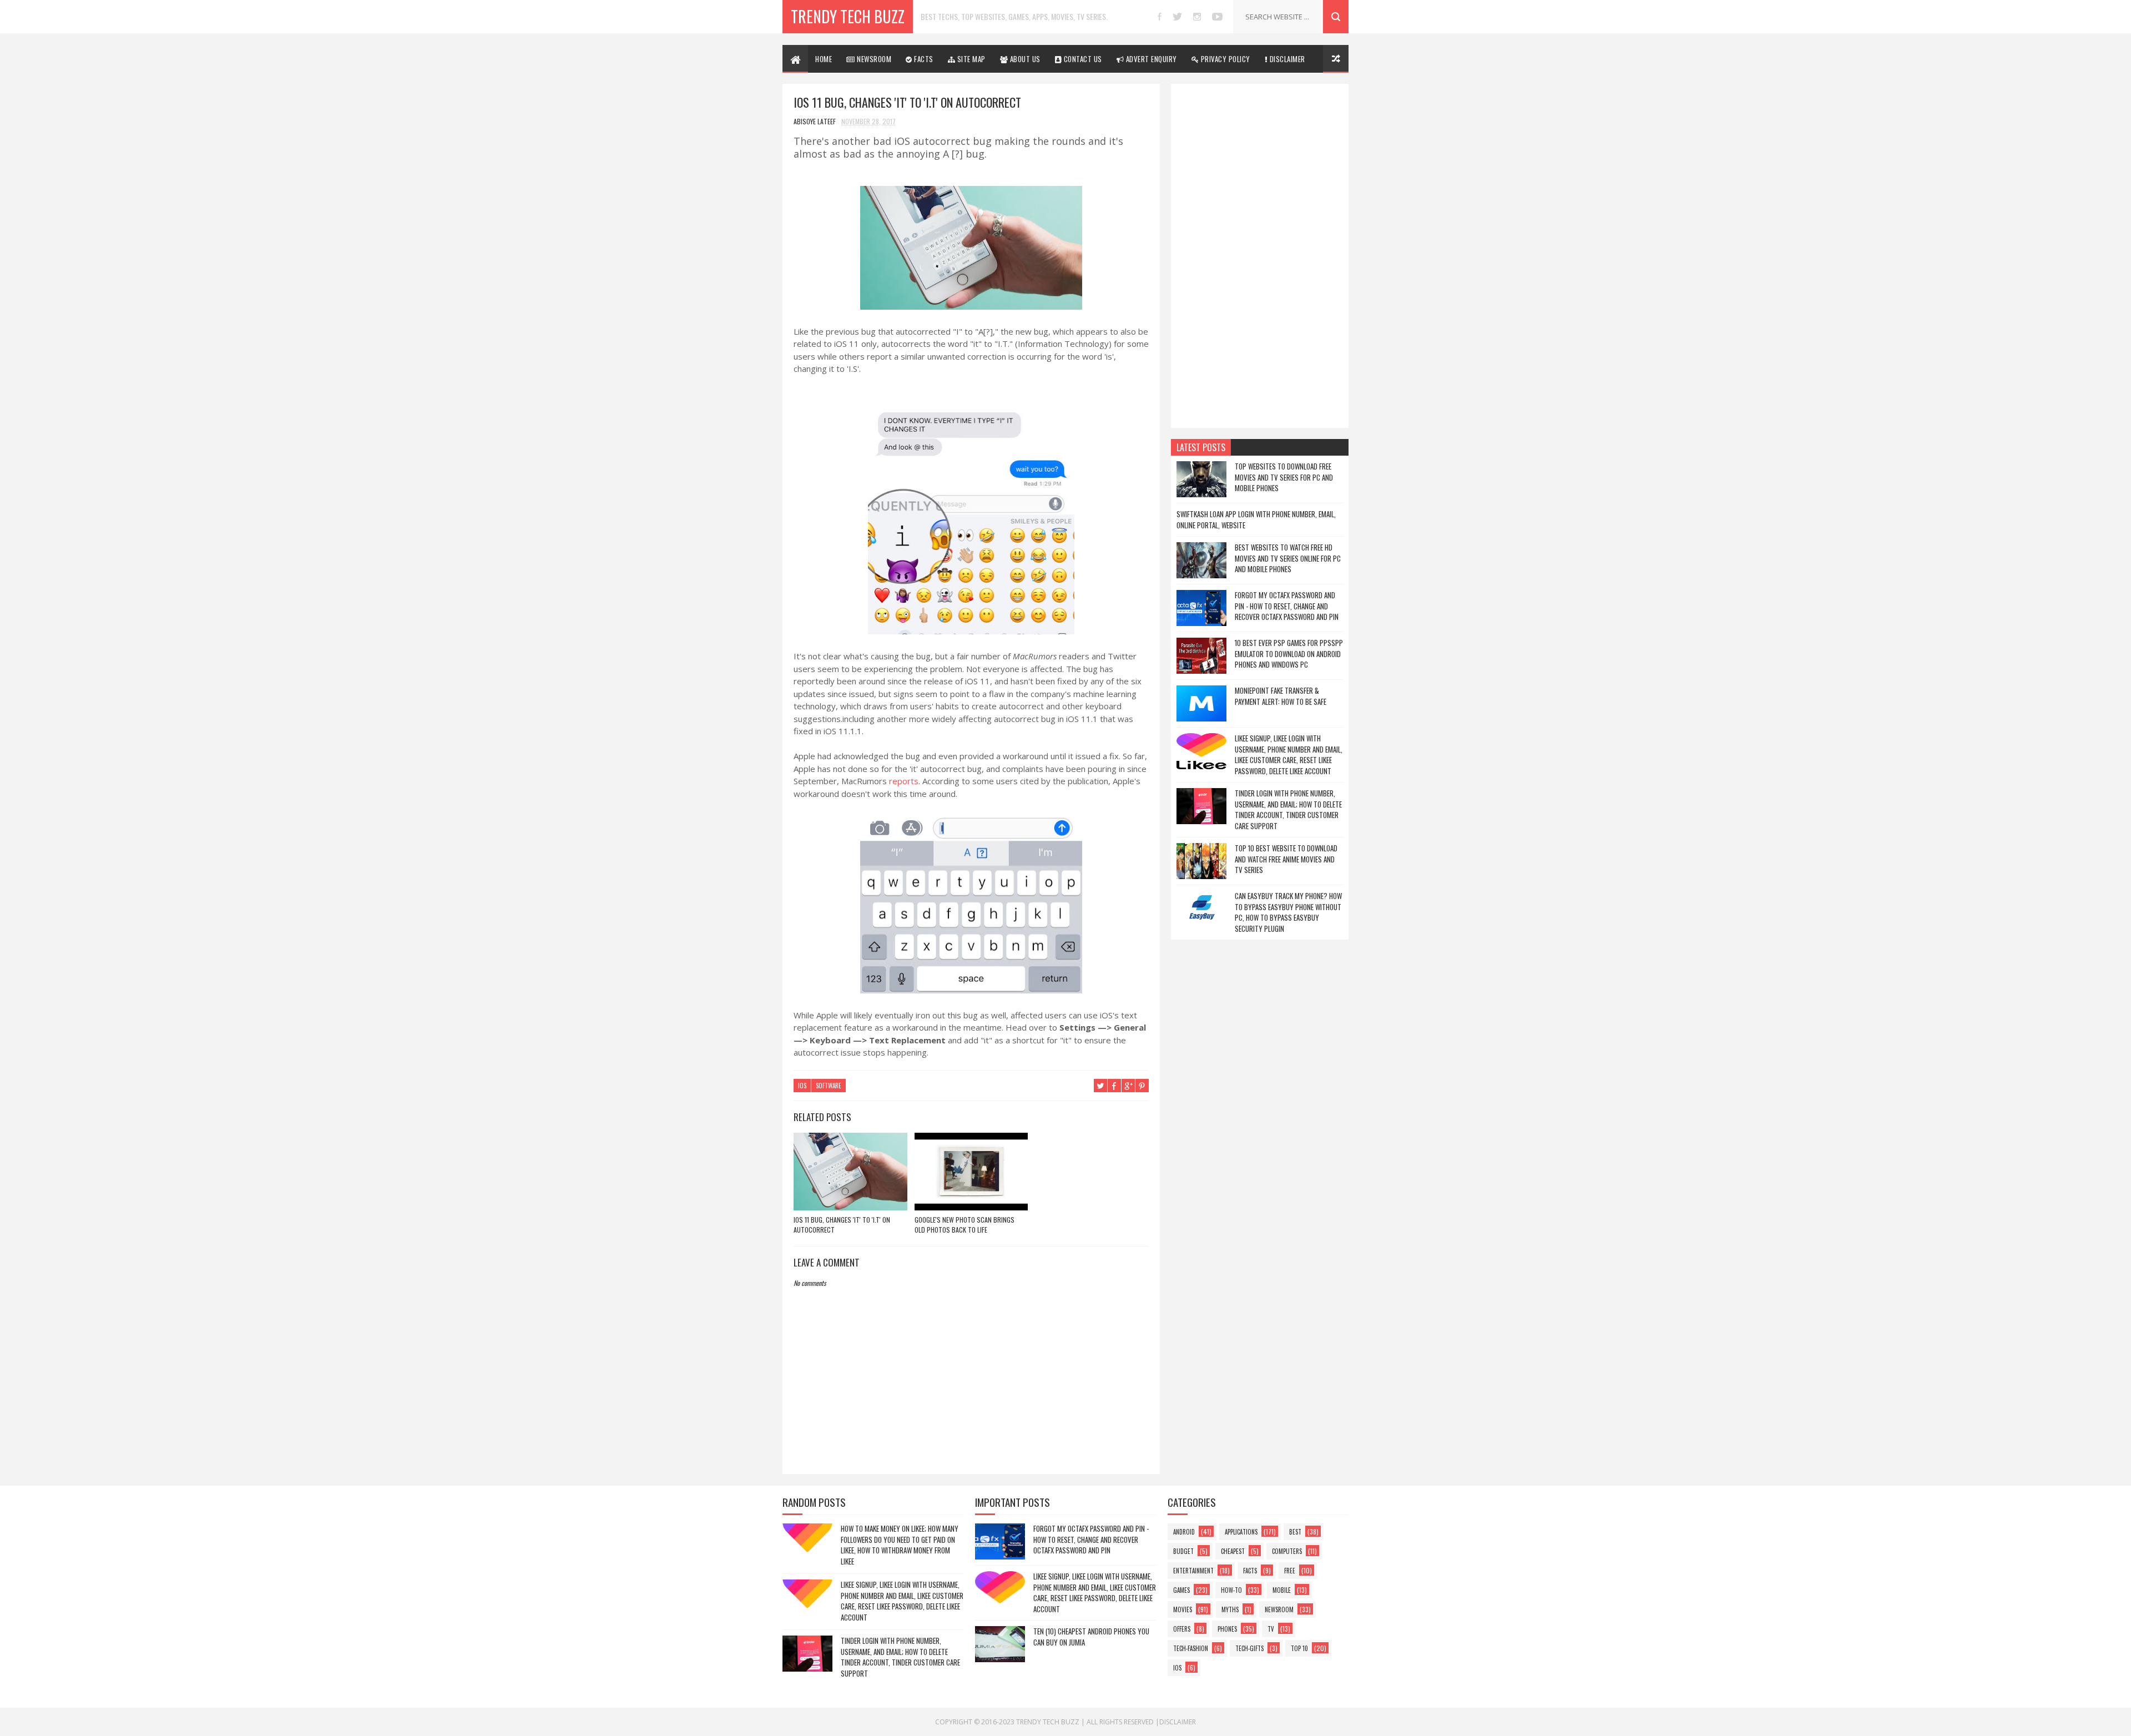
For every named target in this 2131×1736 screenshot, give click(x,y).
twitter (1177, 17)
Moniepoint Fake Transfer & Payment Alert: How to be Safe (1281, 696)
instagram (1197, 17)
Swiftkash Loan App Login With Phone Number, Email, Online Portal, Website (1256, 519)
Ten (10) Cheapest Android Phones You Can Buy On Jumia (1091, 1637)
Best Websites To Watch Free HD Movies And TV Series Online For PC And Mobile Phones (1288, 558)
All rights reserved (1120, 1722)
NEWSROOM (873, 59)
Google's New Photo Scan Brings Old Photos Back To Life (964, 1225)
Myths (1230, 1609)
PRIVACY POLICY (1224, 59)
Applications (1241, 1532)
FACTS (923, 59)
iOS (802, 1086)
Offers (1182, 1629)
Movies (1183, 1609)
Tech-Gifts (1249, 1648)
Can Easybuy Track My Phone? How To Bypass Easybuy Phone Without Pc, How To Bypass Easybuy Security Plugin (1288, 912)
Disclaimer (1178, 1722)
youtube (1217, 17)
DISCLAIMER (1286, 59)
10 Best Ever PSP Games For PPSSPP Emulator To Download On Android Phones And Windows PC (1289, 653)
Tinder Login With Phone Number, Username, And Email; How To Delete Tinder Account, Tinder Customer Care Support (1288, 809)
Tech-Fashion (1191, 1648)
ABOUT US (1024, 59)
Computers (1287, 1551)
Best (1295, 1532)
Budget (1183, 1551)
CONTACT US (1082, 59)
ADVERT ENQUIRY (1150, 59)
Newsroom (1279, 1609)
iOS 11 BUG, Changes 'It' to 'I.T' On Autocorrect (842, 1225)
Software (829, 1086)
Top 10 (1299, 1648)
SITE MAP (970, 59)
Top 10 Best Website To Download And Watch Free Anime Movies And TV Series (1286, 859)
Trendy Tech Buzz (848, 16)
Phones (1227, 1629)
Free (1290, 1571)
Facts (1250, 1571)
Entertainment (1193, 1571)
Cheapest (1233, 1551)
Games (1181, 1590)
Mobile (1282, 1590)
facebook (1160, 17)
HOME (824, 59)
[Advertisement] (1260, 256)
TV (1271, 1629)
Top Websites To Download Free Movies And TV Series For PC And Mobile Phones (1284, 477)
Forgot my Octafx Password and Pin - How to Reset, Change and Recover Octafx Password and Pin (1287, 606)
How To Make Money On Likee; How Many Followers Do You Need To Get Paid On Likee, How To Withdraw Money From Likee (900, 1545)
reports (904, 781)
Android (1184, 1532)
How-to (1231, 1590)
